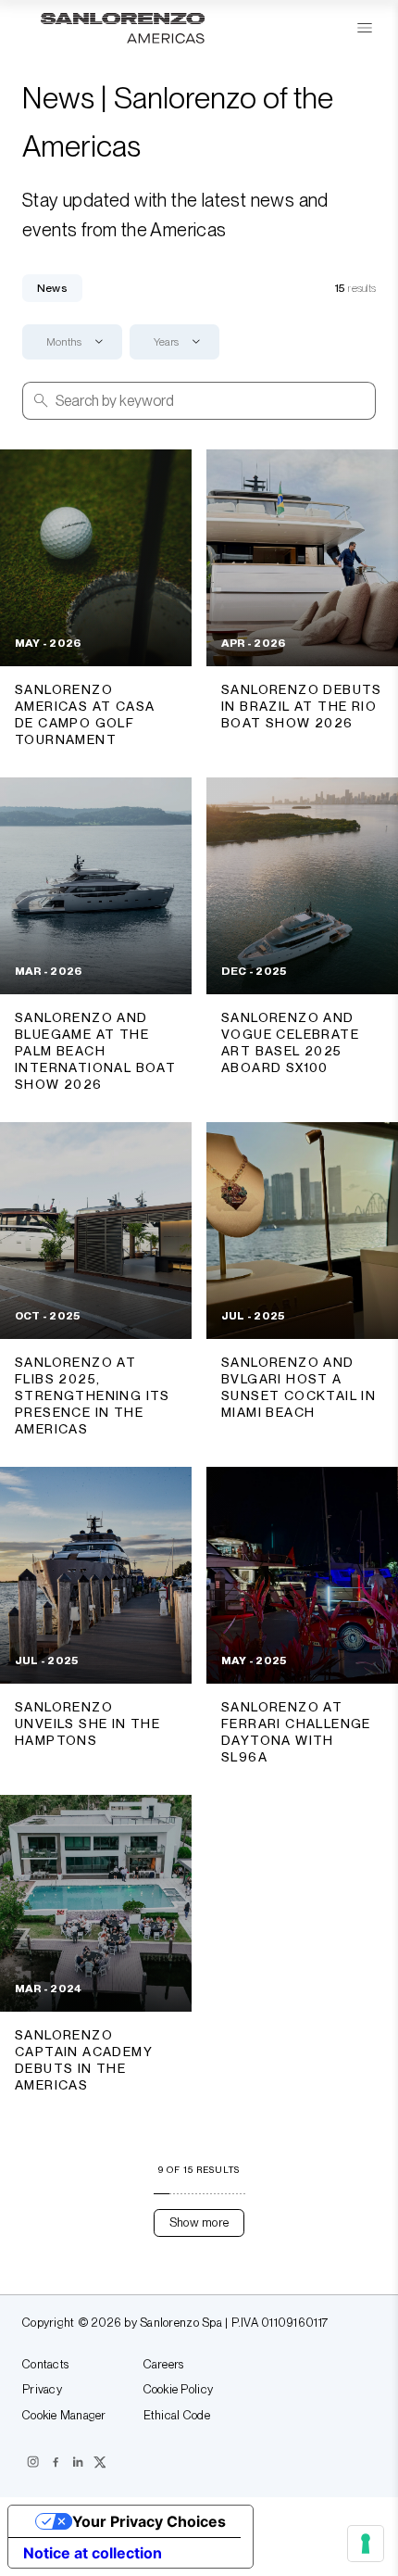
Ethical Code (177, 2416)
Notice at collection (93, 2553)
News (52, 288)
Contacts (45, 2365)
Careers (164, 2365)
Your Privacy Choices (149, 2521)
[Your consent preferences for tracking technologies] (366, 2544)
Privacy (42, 2390)
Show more (199, 2222)
